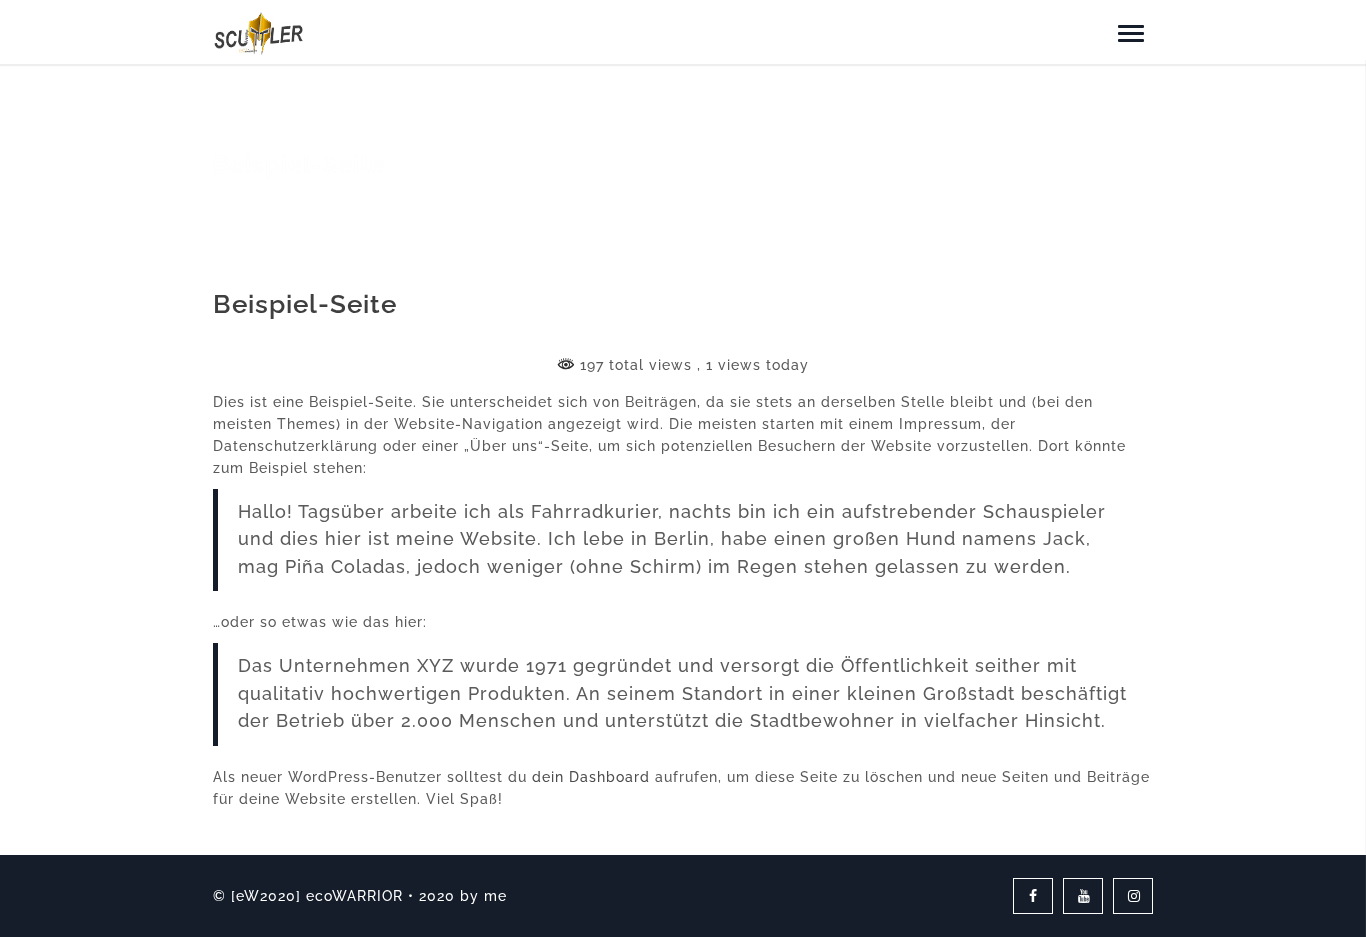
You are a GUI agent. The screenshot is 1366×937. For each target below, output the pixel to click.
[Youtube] (1083, 896)
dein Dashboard (591, 777)
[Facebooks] (1033, 896)
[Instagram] (1133, 896)
